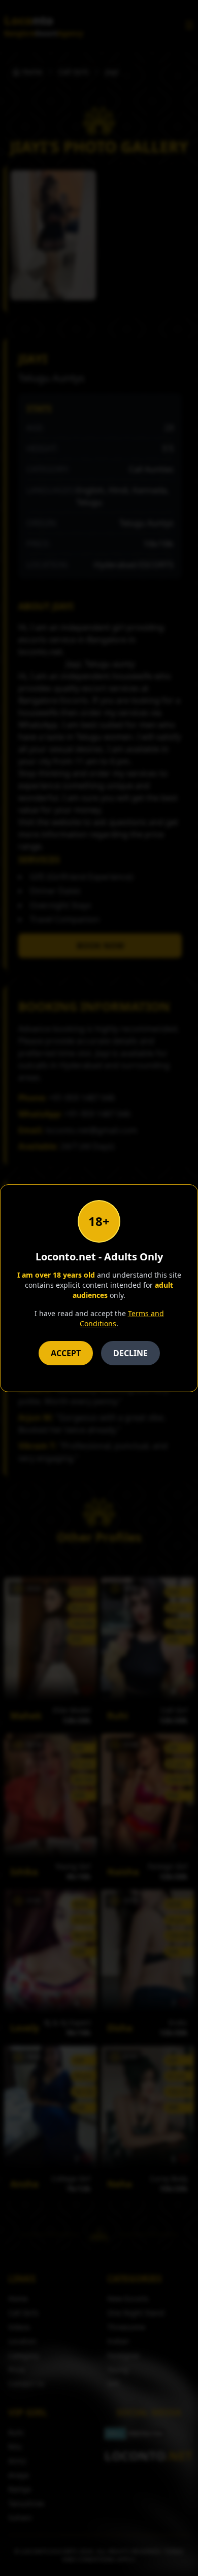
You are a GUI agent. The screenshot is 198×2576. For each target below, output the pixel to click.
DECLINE (130, 1353)
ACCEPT (66, 1353)
